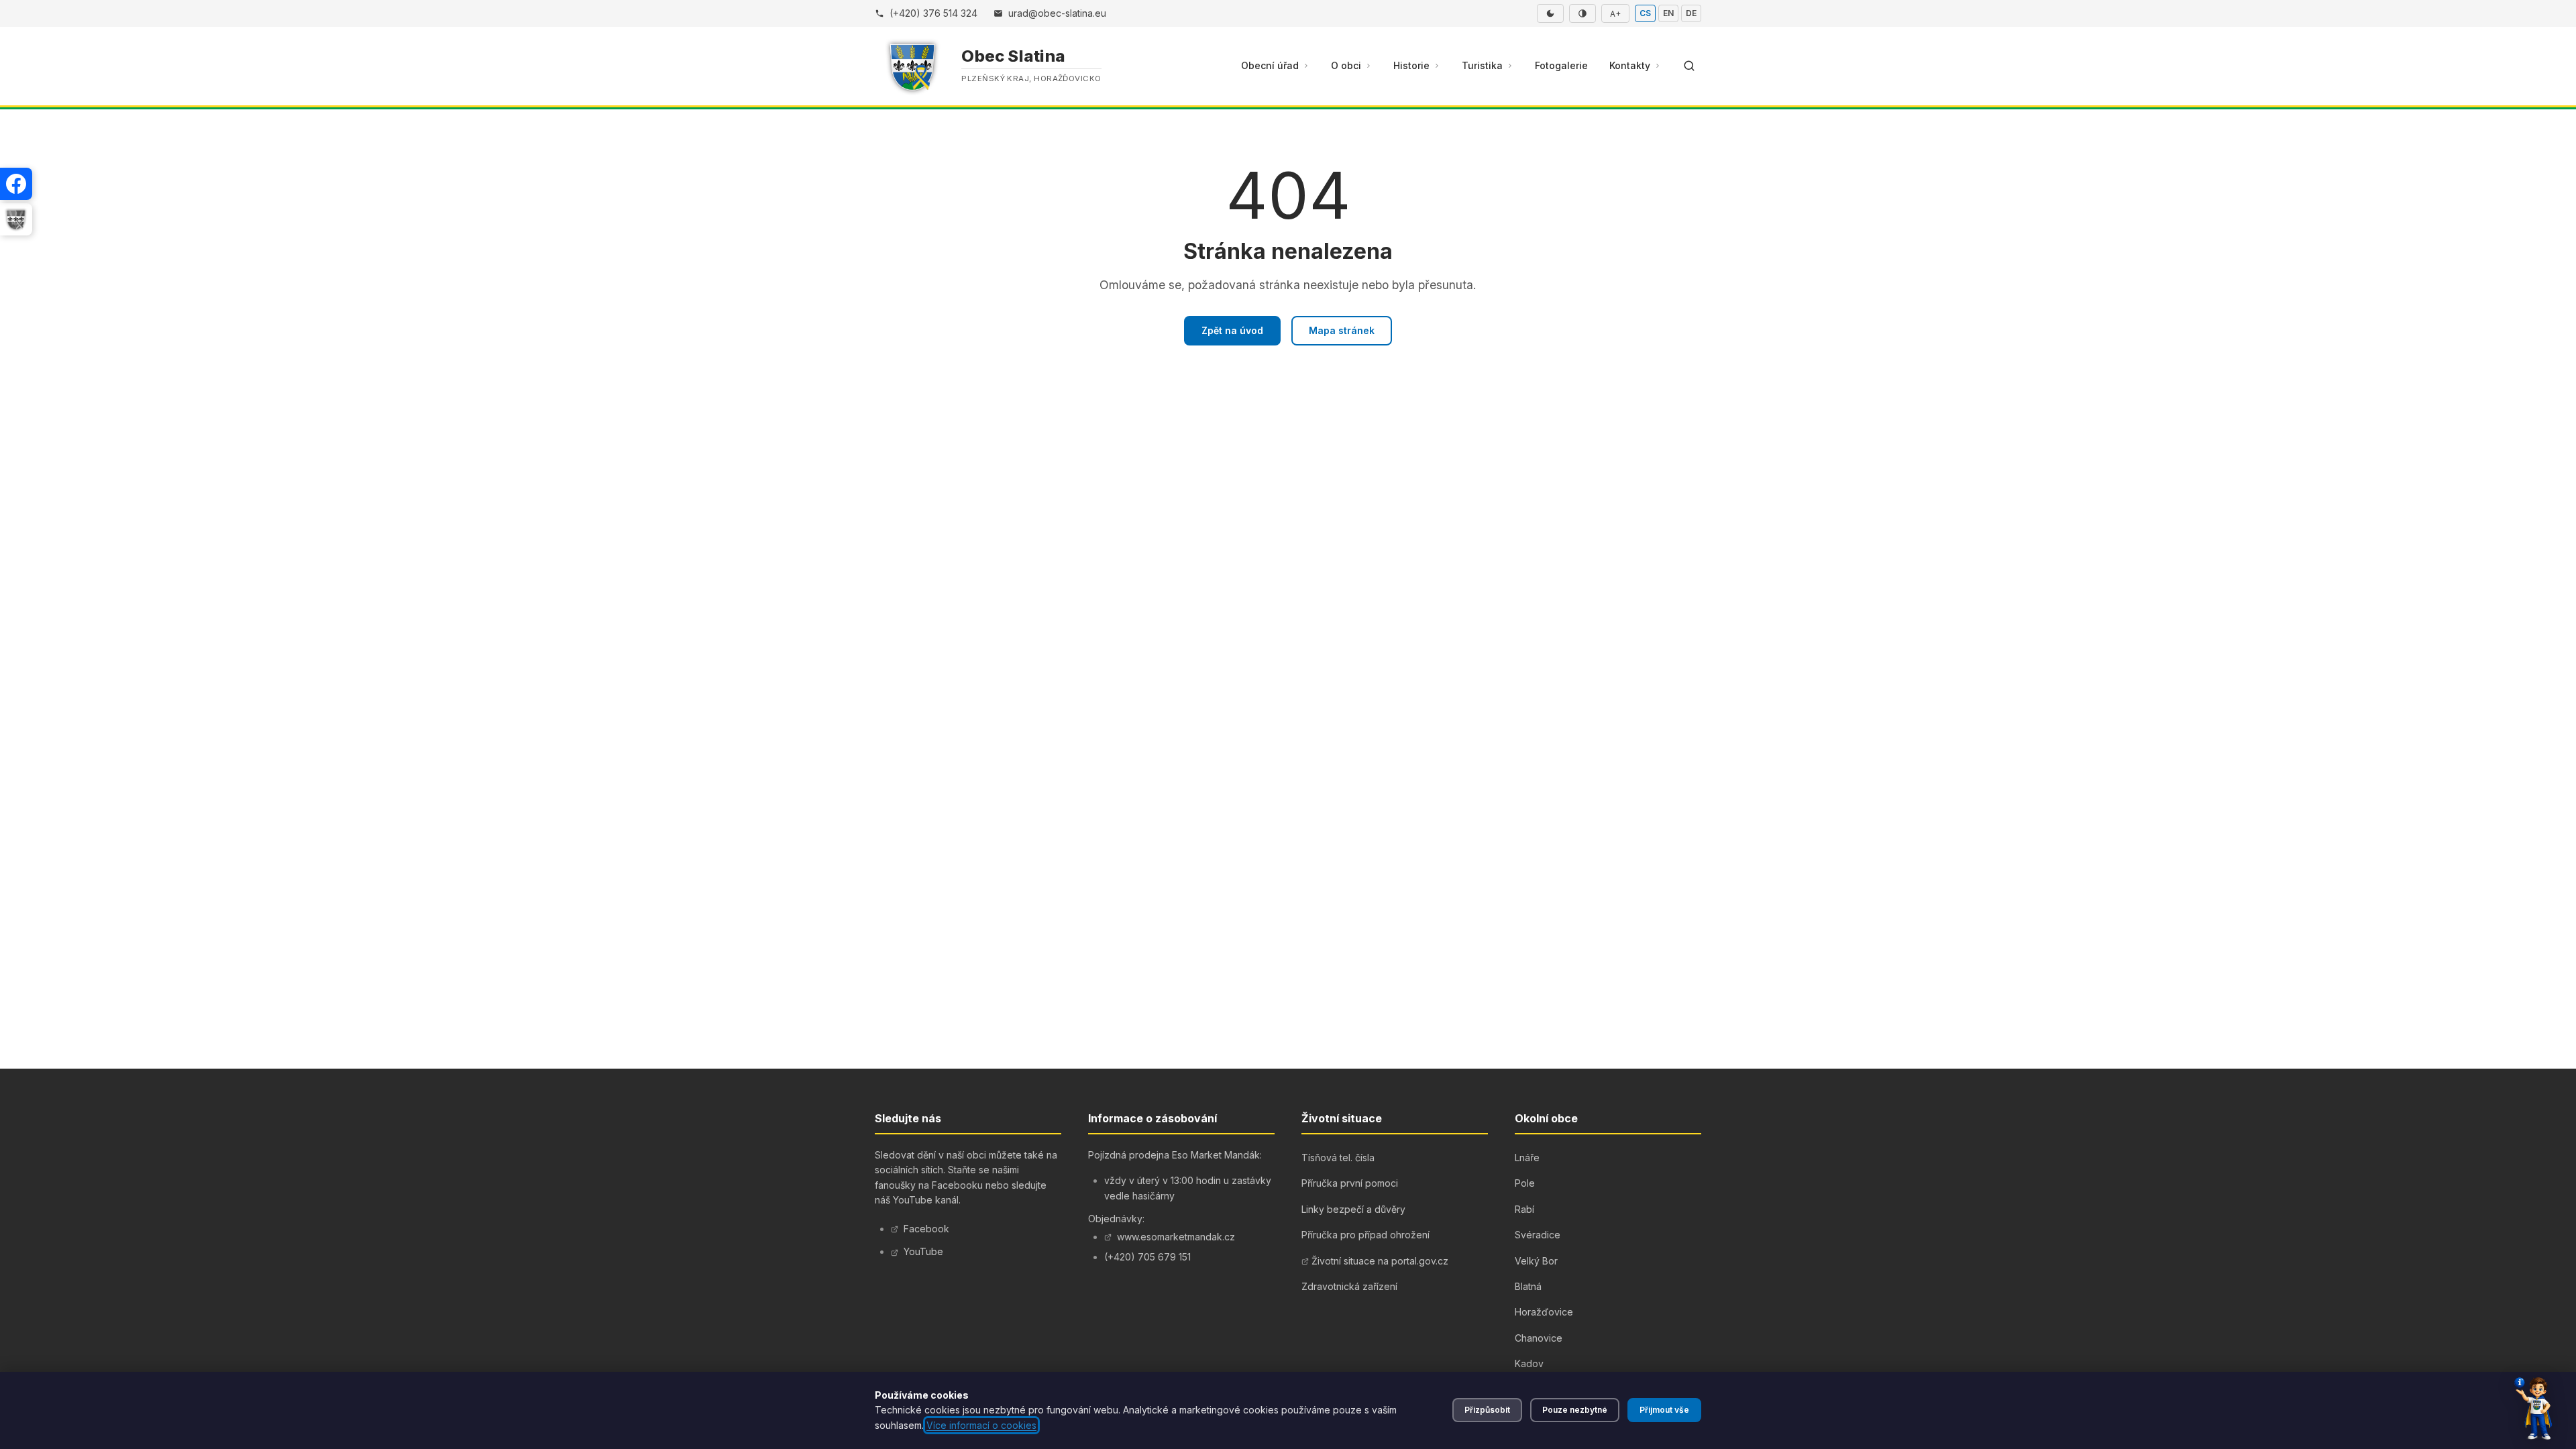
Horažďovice (1544, 1312)
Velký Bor (1536, 1261)
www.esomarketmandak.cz (1176, 1237)
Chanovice (1539, 1338)
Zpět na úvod (1232, 330)
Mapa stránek (1342, 330)
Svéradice (1538, 1235)
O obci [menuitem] (1346, 65)
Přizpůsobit (1487, 1410)
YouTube (923, 1251)
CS (1645, 13)
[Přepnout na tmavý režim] (1550, 13)
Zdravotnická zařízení (1349, 1286)
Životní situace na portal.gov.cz (1380, 1261)
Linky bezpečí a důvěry (1353, 1209)
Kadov (1529, 1363)
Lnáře (1527, 1158)
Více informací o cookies (981, 1425)
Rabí (1524, 1209)
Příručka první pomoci (1350, 1183)
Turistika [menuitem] (1482, 65)
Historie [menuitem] (1411, 65)
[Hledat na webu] (1689, 66)
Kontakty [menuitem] (1630, 65)
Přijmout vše (1664, 1410)
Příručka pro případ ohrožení (1365, 1235)
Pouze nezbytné (1575, 1410)
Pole (1525, 1183)
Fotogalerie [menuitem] (1561, 65)
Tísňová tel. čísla (1338, 1158)
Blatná (1528, 1286)
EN (1668, 13)
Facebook (926, 1229)
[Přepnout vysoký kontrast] (1582, 13)
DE (1691, 13)
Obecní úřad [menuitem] (1270, 65)
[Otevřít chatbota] (2533, 1409)
